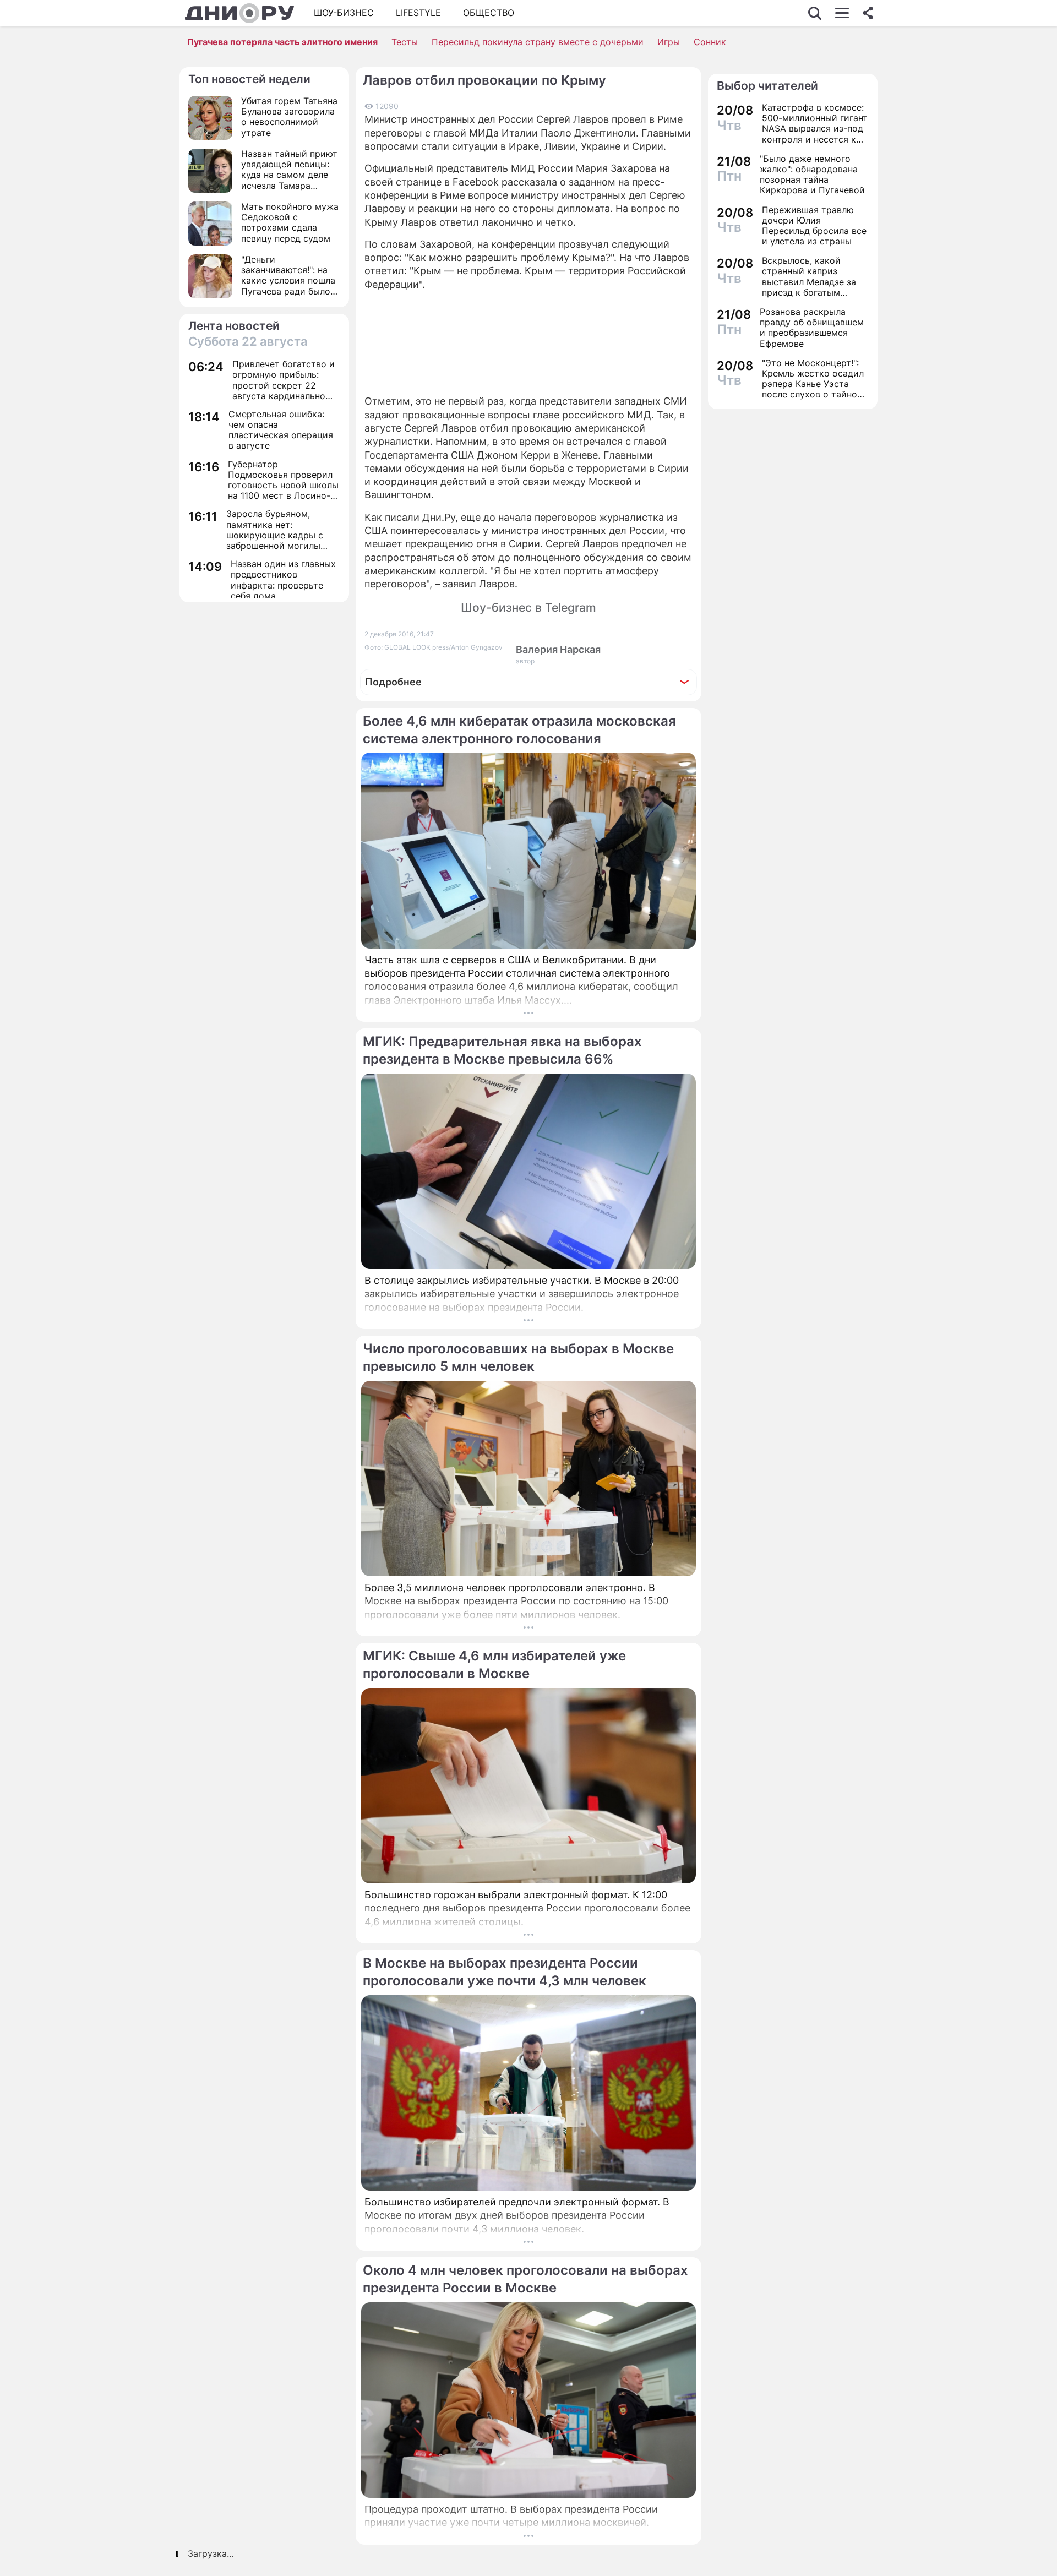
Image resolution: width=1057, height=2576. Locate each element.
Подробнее (393, 682)
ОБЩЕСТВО (489, 13)
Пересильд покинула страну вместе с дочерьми (538, 42)
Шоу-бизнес (344, 13)
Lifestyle (418, 13)
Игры (669, 42)
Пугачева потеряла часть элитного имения (282, 42)
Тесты (405, 42)
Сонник (710, 42)
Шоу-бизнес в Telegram (528, 608)
